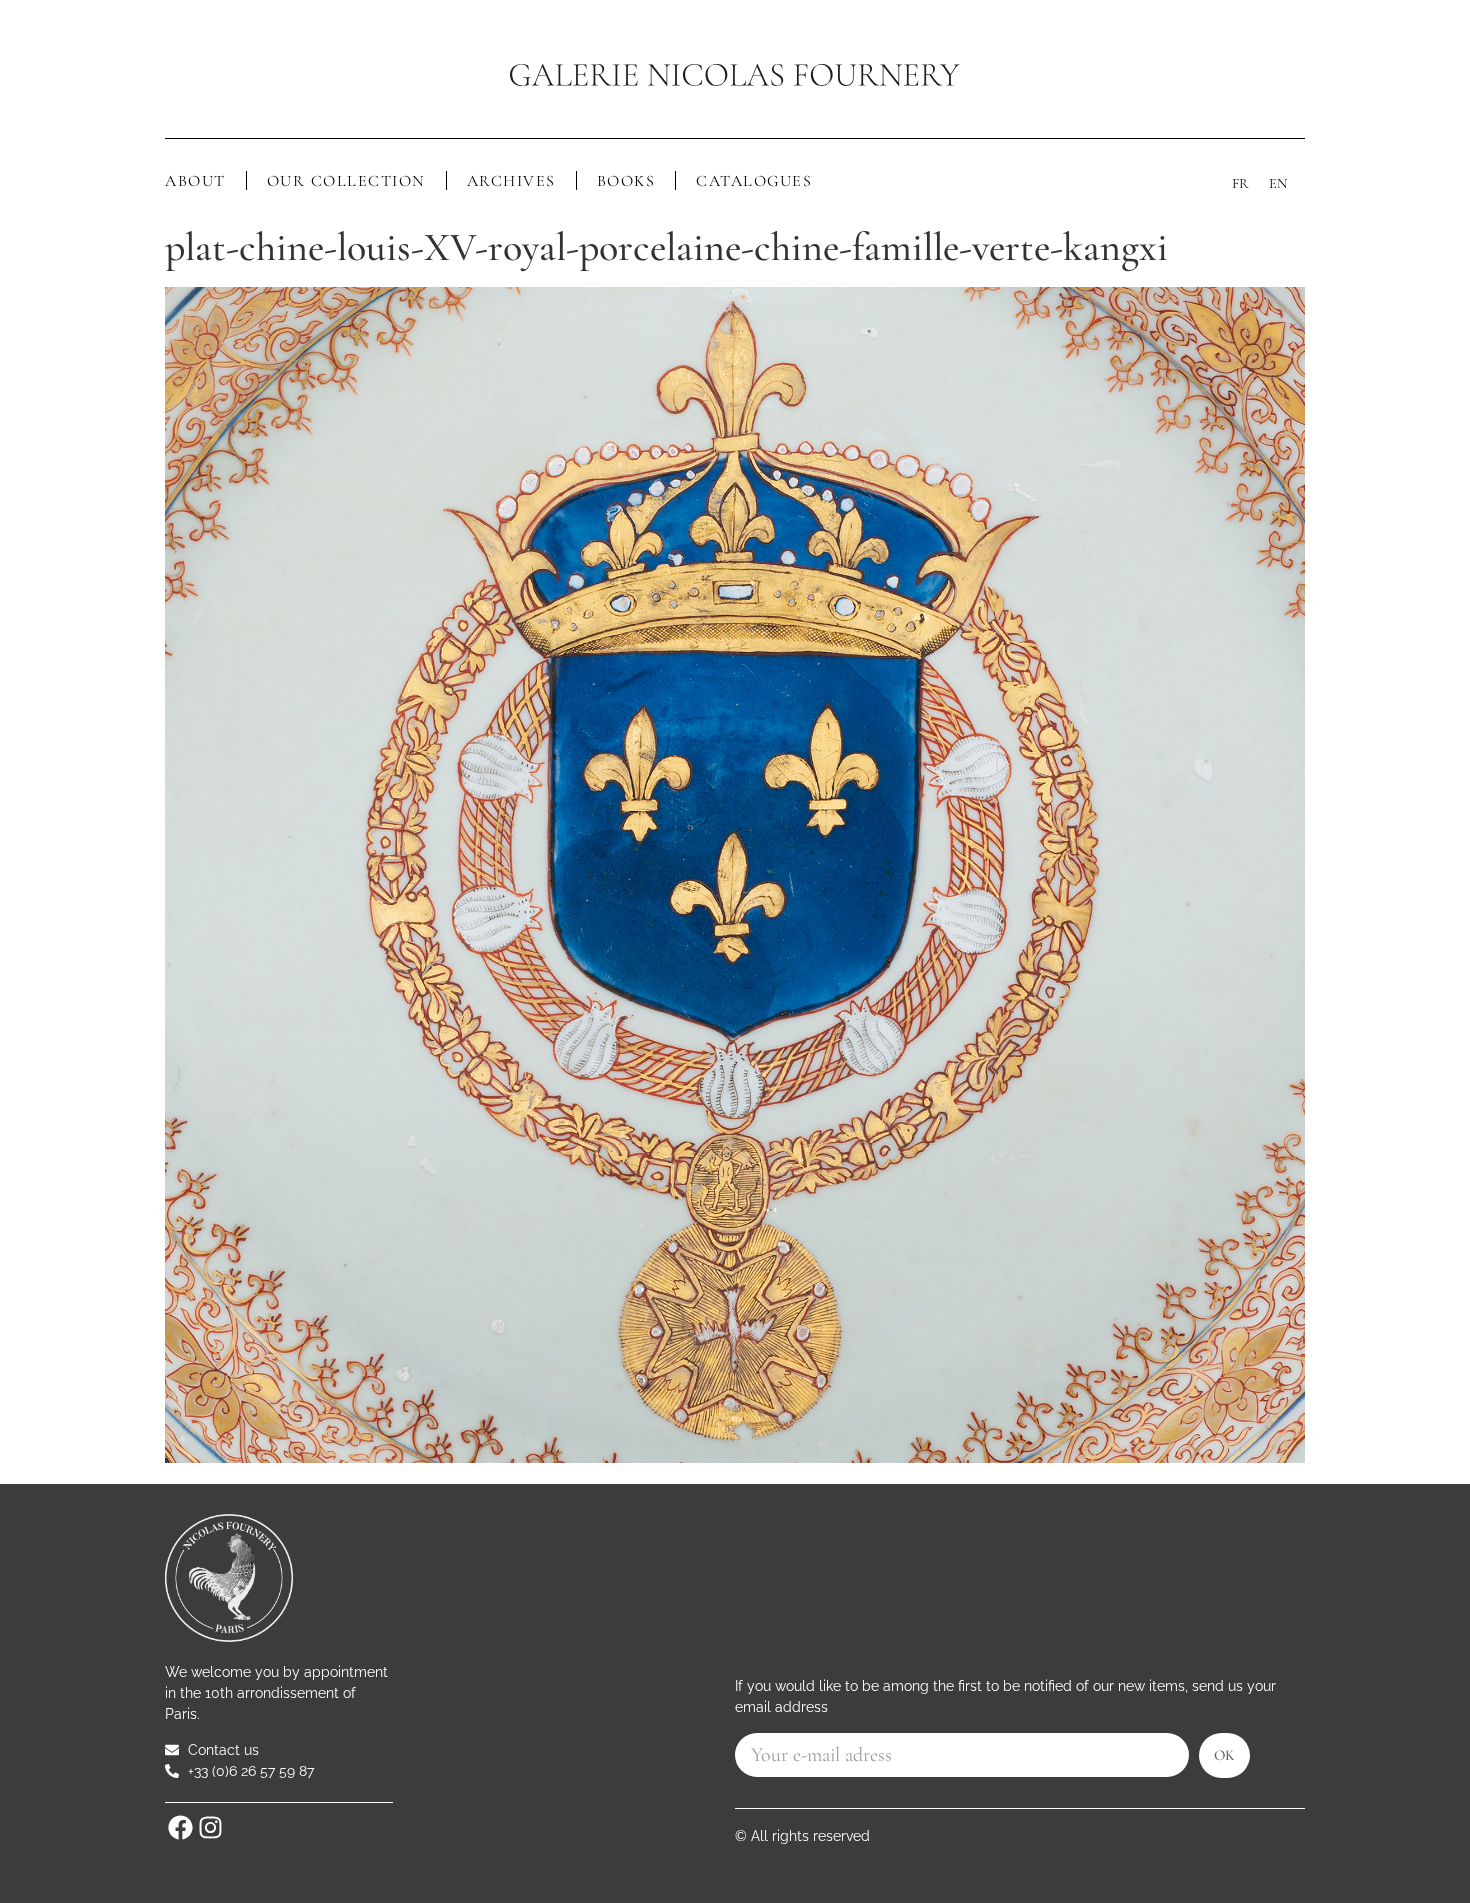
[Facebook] (180, 1828)
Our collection (346, 181)
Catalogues (754, 181)
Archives (511, 181)
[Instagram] (210, 1828)
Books (626, 181)
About (195, 181)
